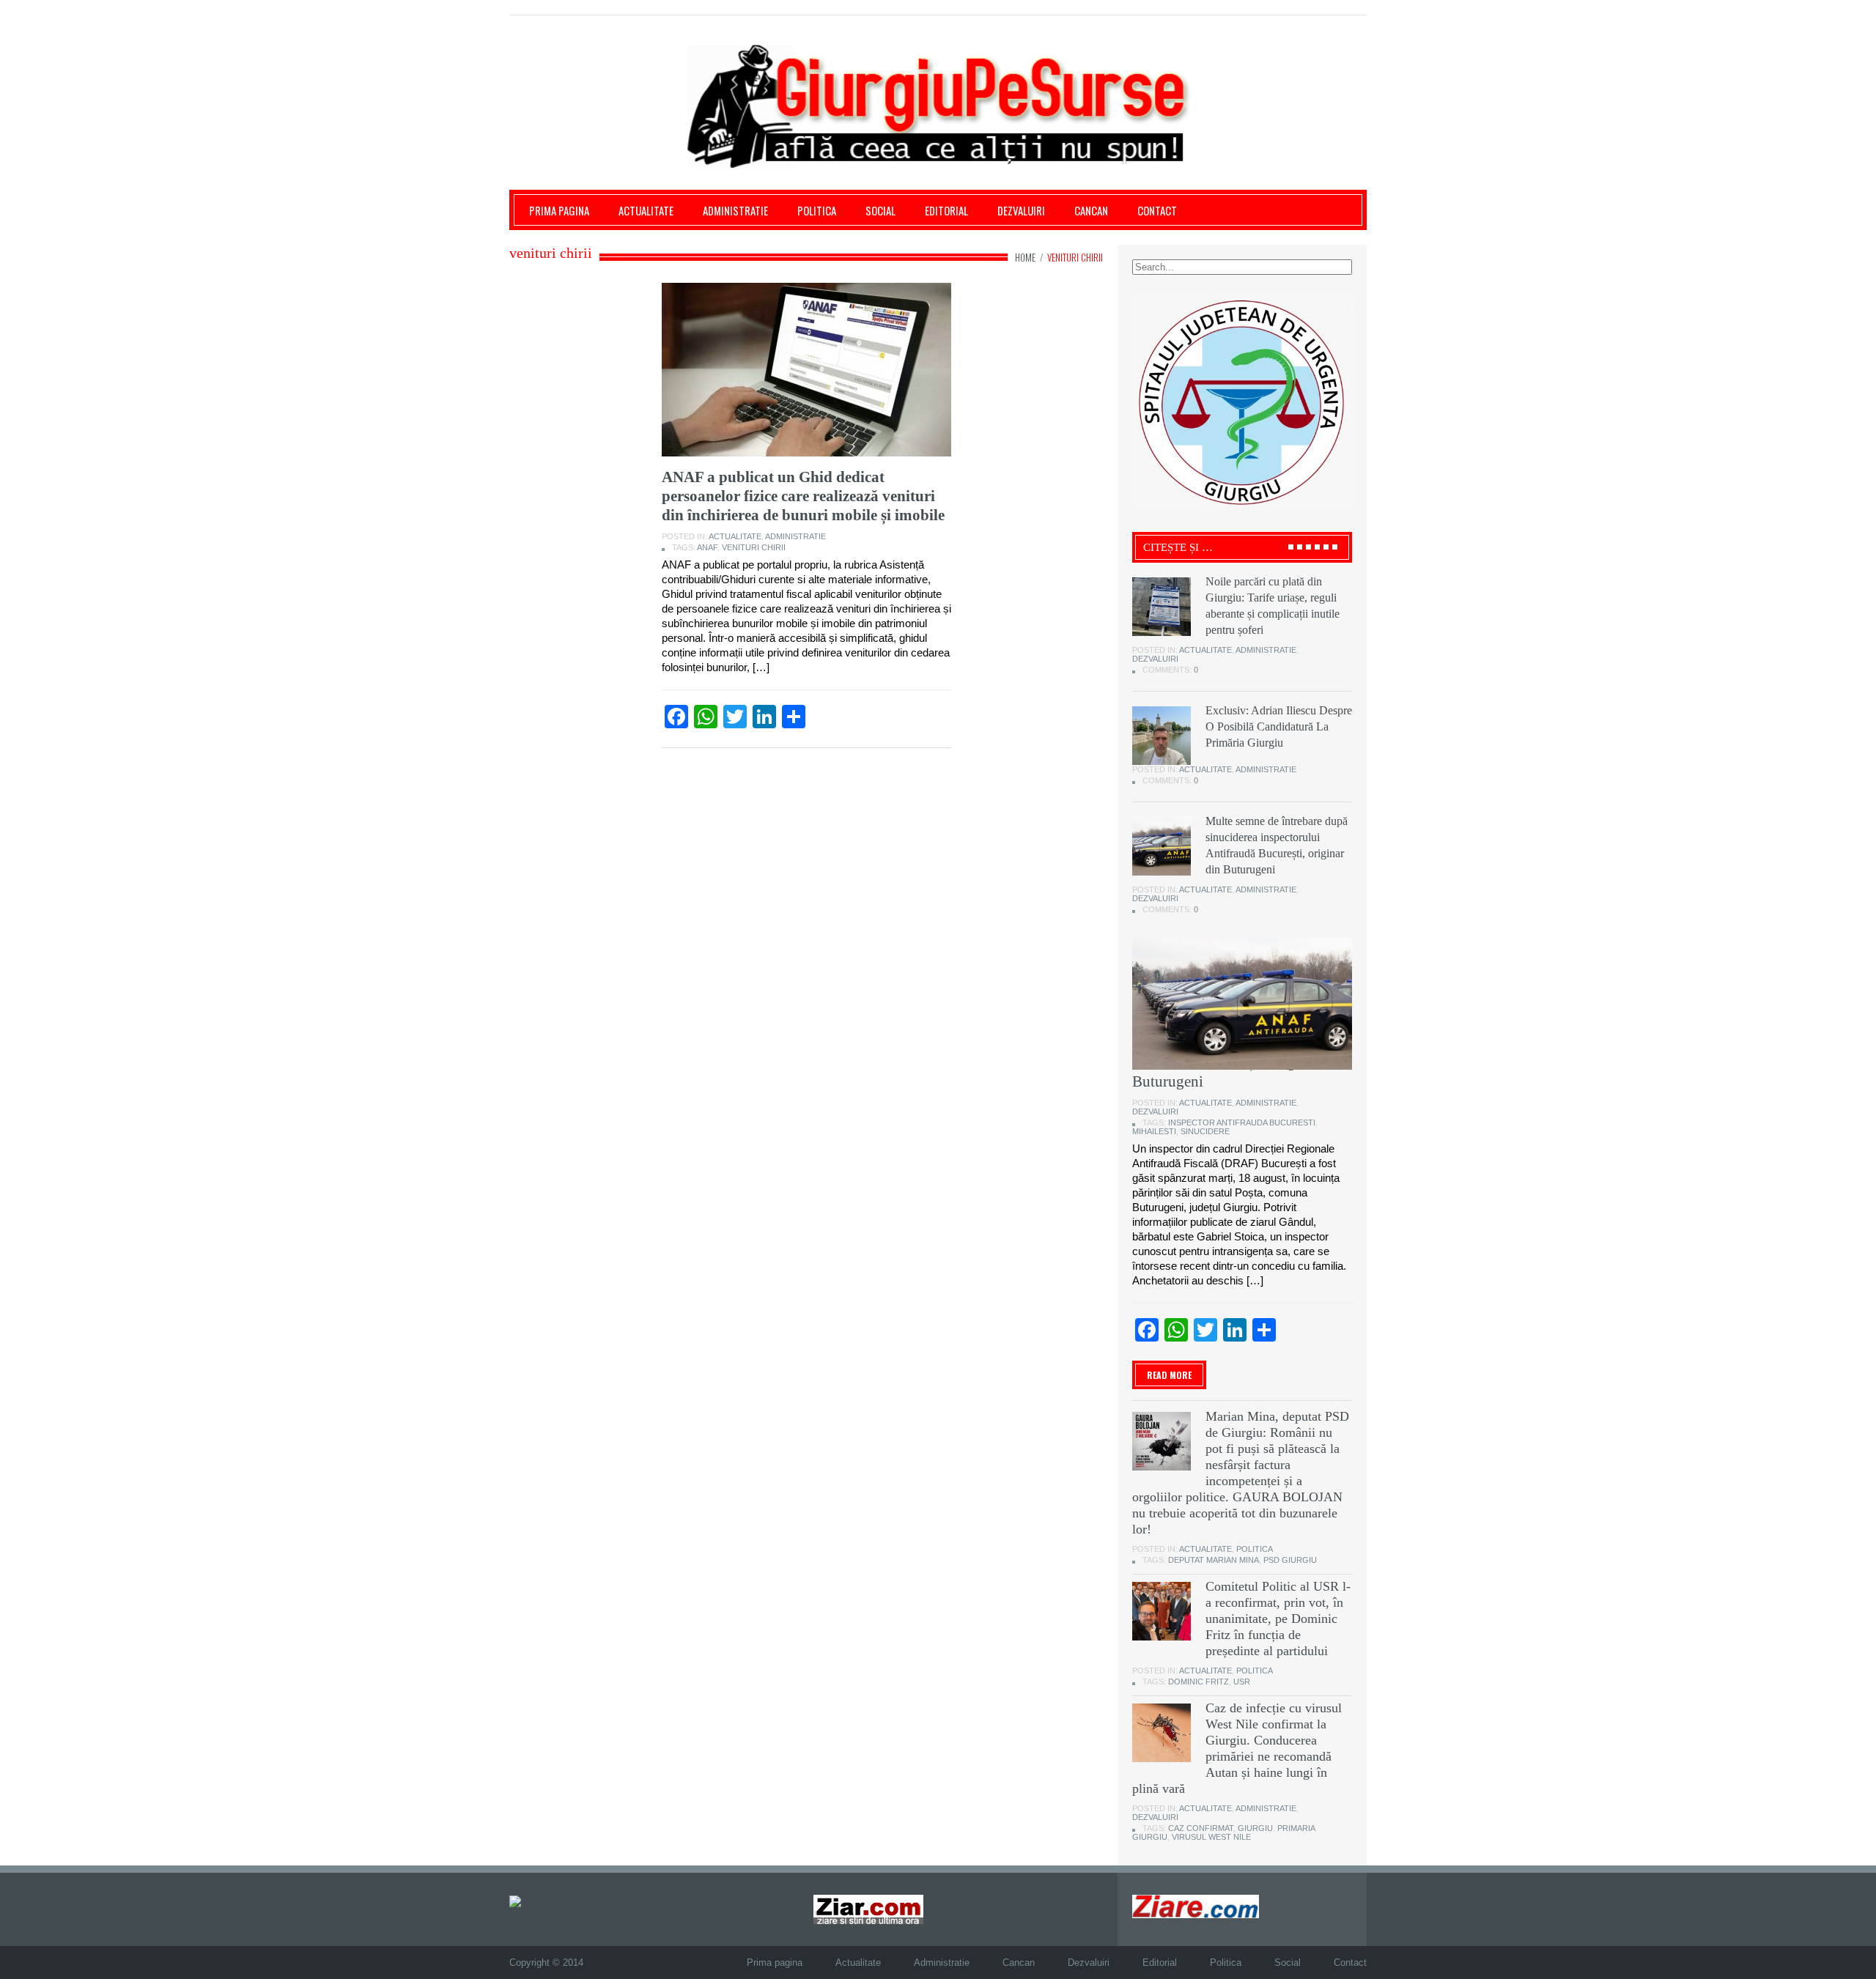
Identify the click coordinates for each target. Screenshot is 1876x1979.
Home (1025, 257)
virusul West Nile (1211, 1837)
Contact (1157, 210)
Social (880, 210)
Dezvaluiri (1021, 210)
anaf (707, 547)
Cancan (1091, 210)
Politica (817, 210)
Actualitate (646, 210)
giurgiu (1255, 1828)
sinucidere (1205, 1131)
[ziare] (868, 1909)
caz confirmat (1201, 1828)
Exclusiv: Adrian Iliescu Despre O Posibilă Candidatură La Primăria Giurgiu (1279, 726)
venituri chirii (754, 547)
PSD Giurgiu (1290, 1560)
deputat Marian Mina (1214, 1560)
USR (1242, 1682)
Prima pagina (559, 210)
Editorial (946, 210)
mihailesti (1154, 1131)
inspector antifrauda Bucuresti (1242, 1122)
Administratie (735, 210)
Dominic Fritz (1199, 1682)
